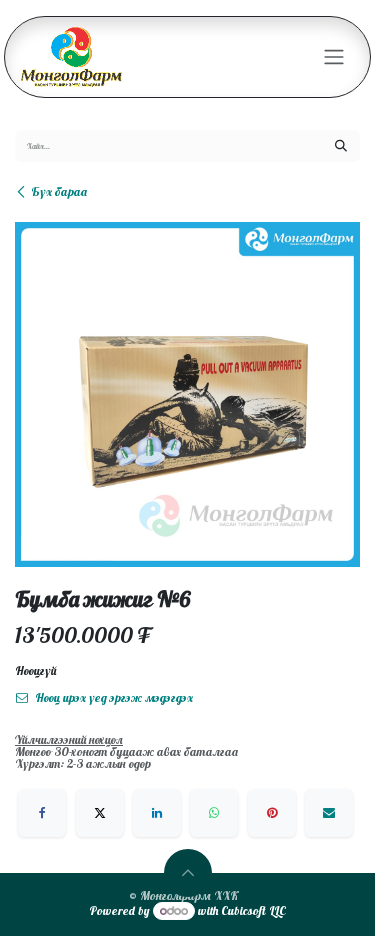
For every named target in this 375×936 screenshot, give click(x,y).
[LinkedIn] (157, 813)
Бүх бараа (59, 191)
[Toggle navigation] (334, 57)
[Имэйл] (329, 813)
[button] (188, 873)
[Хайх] (341, 146)
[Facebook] (42, 813)
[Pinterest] (272, 813)
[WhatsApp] (214, 813)
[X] (100, 813)
